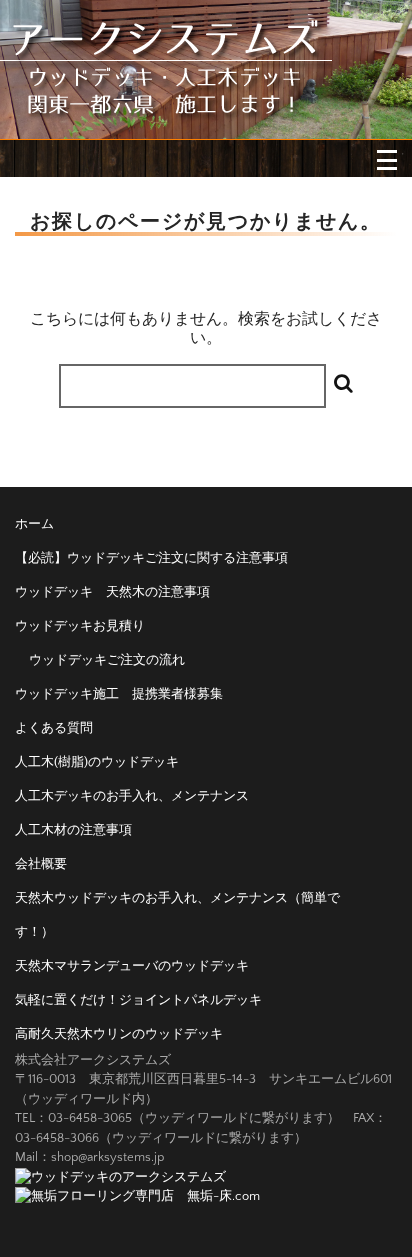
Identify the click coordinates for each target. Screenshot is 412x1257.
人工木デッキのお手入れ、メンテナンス (132, 796)
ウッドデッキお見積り (80, 626)
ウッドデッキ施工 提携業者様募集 (119, 694)
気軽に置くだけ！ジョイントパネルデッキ (138, 1000)
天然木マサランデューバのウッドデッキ (132, 966)
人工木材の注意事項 (73, 830)
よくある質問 (54, 728)
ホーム (34, 524)
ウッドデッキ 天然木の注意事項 (112, 592)
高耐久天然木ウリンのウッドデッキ (119, 1034)
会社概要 (41, 864)
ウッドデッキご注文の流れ (107, 660)
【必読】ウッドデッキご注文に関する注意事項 (151, 558)
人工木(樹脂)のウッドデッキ (97, 762)
